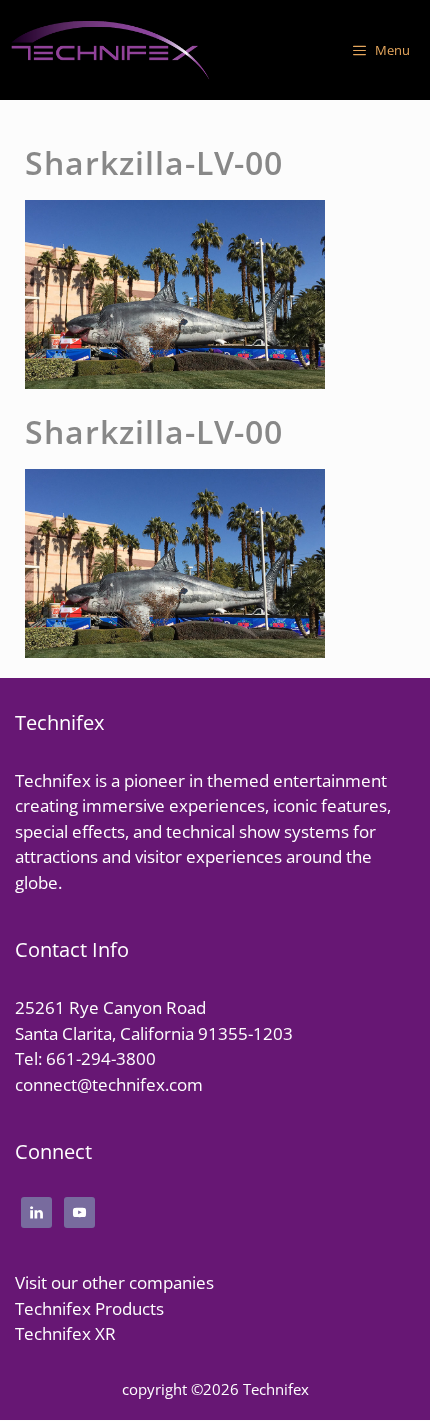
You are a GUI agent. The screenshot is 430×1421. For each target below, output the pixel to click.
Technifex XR (65, 1333)
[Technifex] (110, 50)
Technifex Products (89, 1308)
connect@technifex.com (109, 1084)
